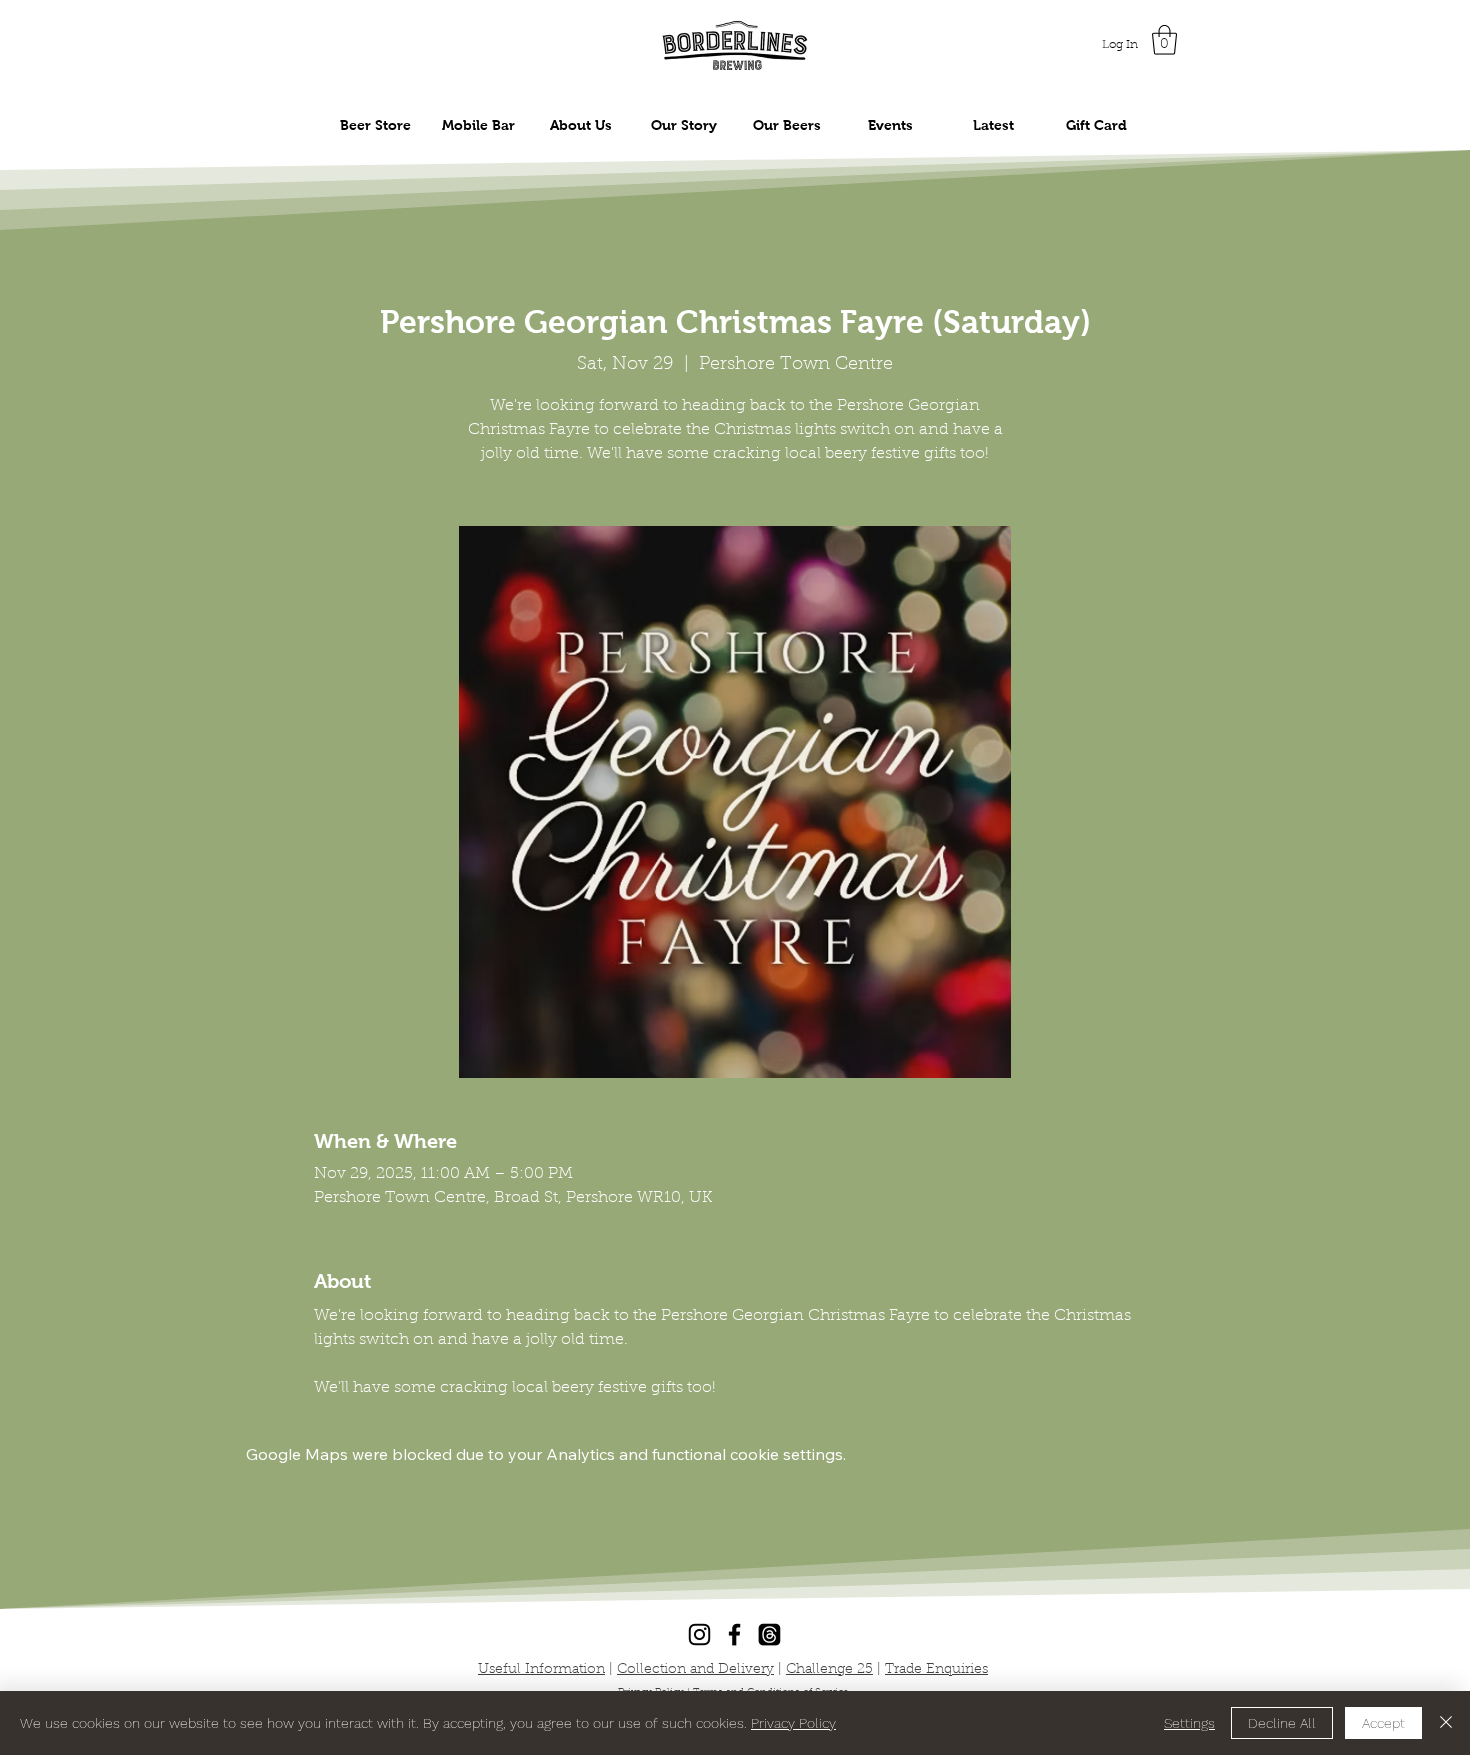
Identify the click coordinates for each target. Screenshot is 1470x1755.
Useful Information (541, 1670)
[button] (1164, 40)
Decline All (1282, 1723)
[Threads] (769, 1634)
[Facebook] (734, 1634)
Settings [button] (1189, 1723)
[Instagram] (699, 1634)
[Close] (1446, 1723)
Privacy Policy (793, 1723)
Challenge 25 (829, 1670)
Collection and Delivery (695, 1670)
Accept (1383, 1723)
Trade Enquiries (936, 1670)
